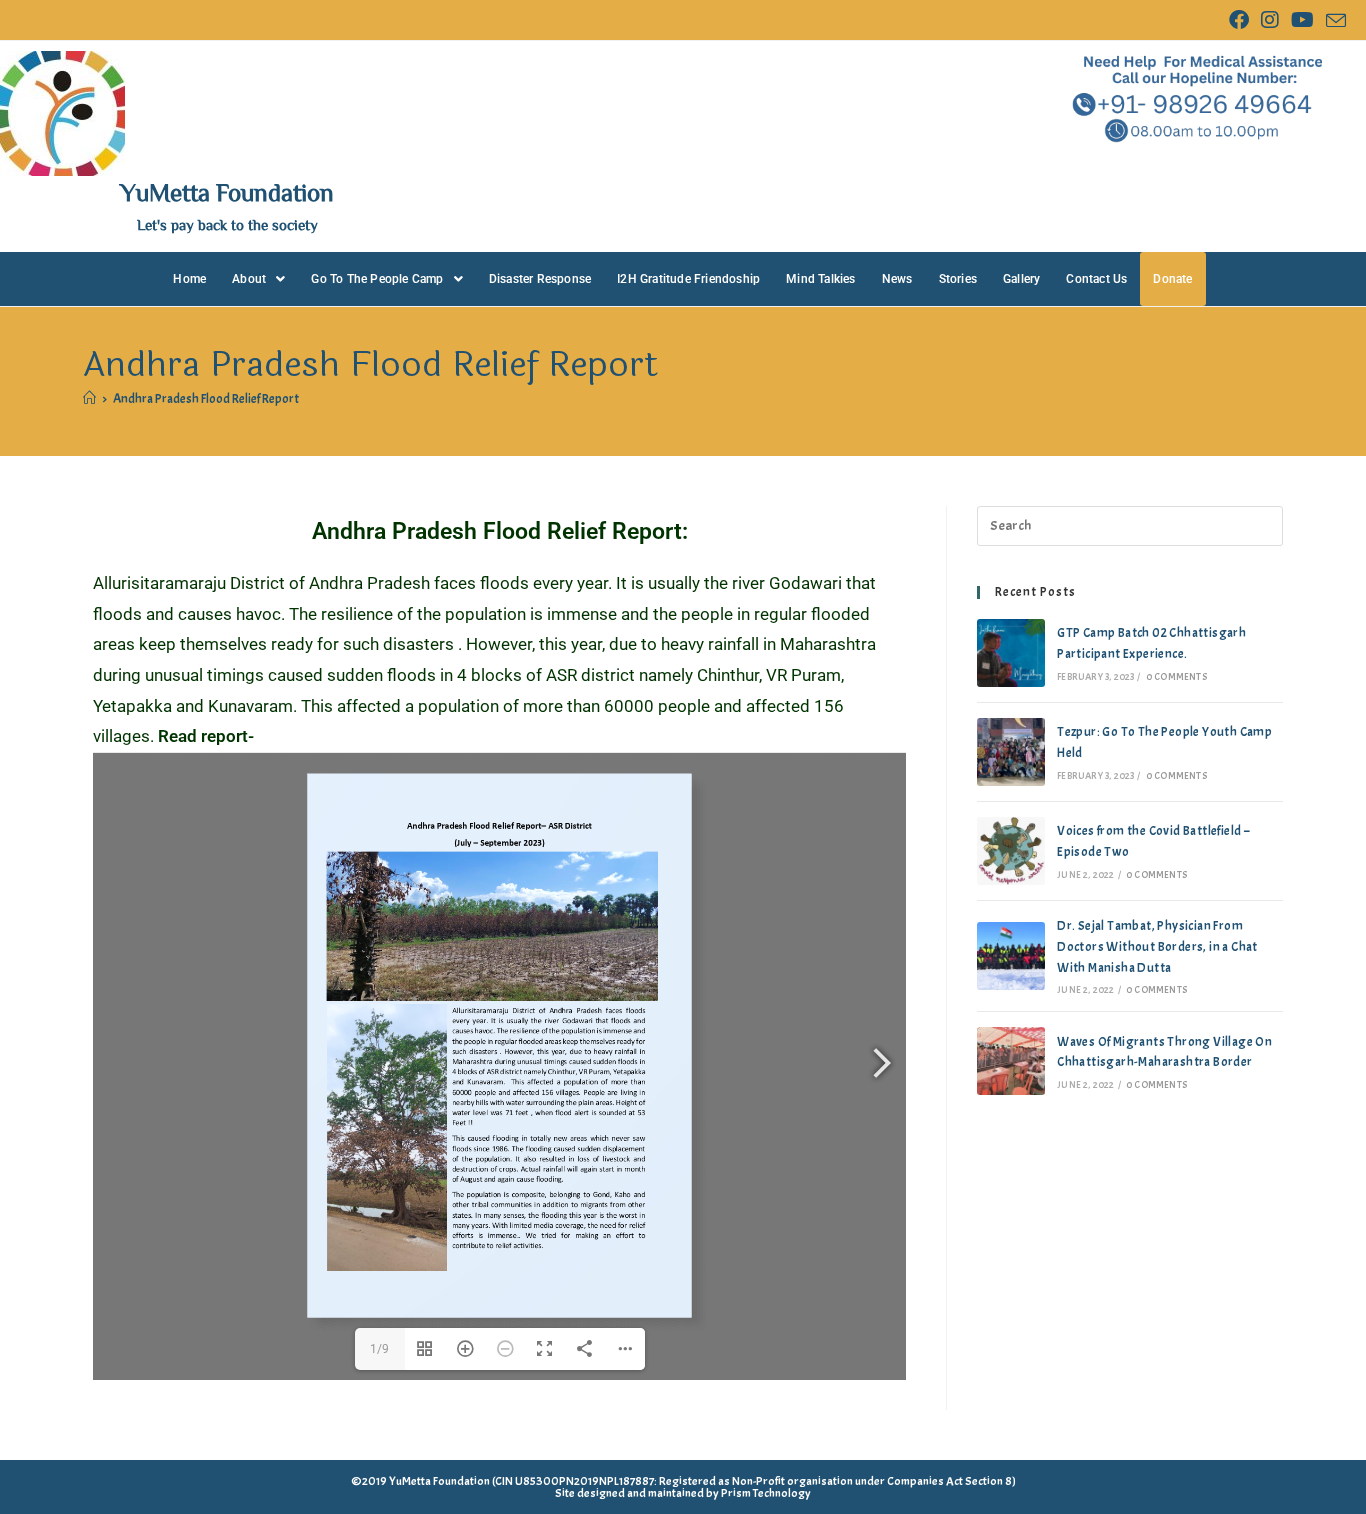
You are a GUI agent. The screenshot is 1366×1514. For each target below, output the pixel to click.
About (249, 279)
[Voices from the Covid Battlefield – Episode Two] (1011, 851)
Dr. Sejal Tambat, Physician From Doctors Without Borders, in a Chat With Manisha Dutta (1157, 947)
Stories (958, 279)
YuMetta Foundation (227, 191)
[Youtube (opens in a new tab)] (1302, 20)
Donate (1172, 279)
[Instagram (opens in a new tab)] (1270, 20)
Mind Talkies (820, 279)
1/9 (379, 1349)
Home (189, 279)
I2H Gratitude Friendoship (688, 279)
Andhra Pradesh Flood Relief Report (206, 399)
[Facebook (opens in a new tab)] (1239, 20)
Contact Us (1096, 279)
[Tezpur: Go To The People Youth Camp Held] (1011, 752)
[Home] (89, 399)
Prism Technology (766, 1493)
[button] (258, 279)
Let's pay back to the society (227, 224)
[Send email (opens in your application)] (1333, 21)
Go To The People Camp (377, 279)
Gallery (1021, 279)
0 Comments (1176, 676)
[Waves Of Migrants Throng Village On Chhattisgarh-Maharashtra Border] (1011, 1061)
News (897, 279)
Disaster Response (540, 279)
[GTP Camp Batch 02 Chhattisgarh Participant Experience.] (1011, 653)
